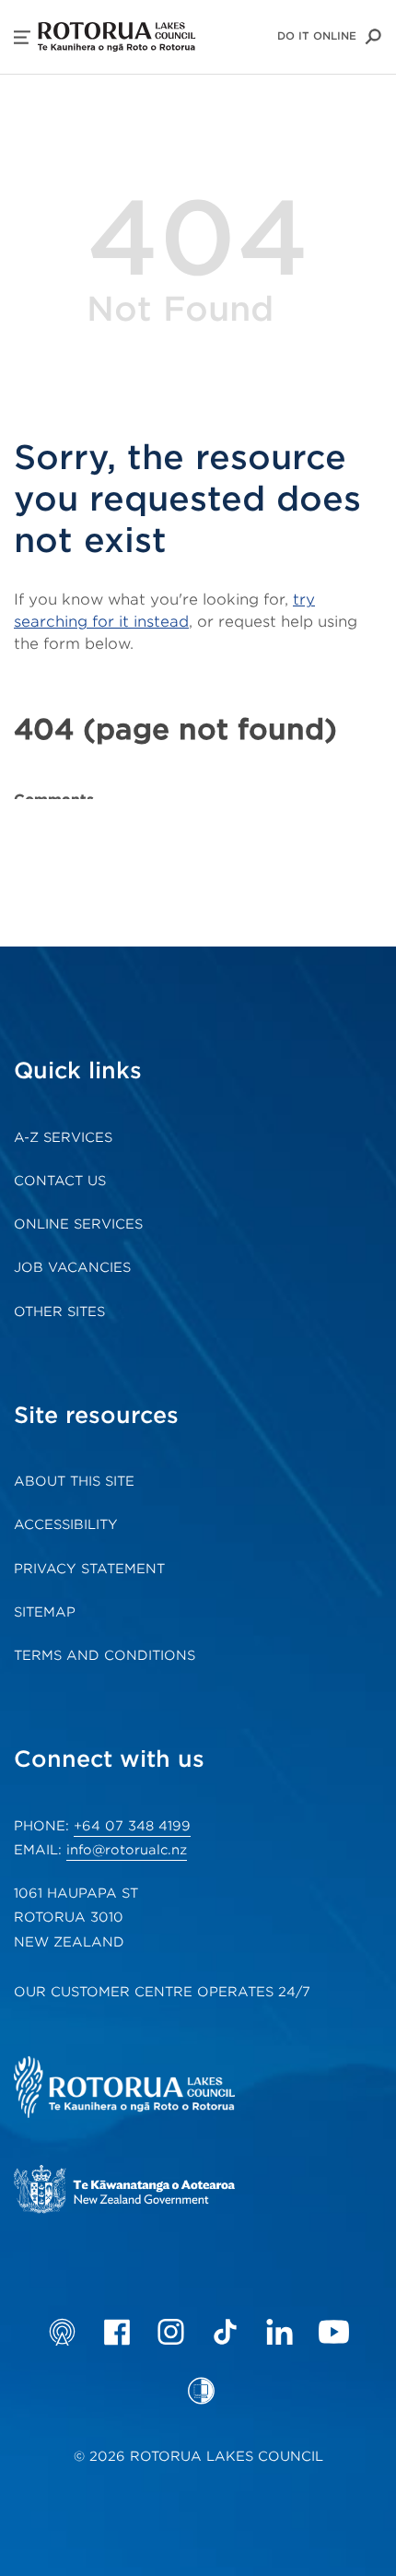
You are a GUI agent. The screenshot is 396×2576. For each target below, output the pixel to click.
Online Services (78, 1224)
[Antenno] (62, 2332)
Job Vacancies (72, 1267)
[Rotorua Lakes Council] (152, 2089)
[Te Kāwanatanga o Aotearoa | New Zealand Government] (152, 2192)
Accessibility (66, 1524)
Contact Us (60, 1181)
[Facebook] (116, 2332)
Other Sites (59, 1312)
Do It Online (317, 36)
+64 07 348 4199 (132, 1826)
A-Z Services (63, 1137)
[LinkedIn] (280, 2332)
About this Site (74, 1481)
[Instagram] (171, 2332)
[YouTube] (334, 2332)
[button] (22, 37)
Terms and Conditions (105, 1655)
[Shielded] (201, 2391)
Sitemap (45, 1612)
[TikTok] (225, 2332)
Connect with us (109, 1759)
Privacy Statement (89, 1569)
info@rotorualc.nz (127, 1850)
